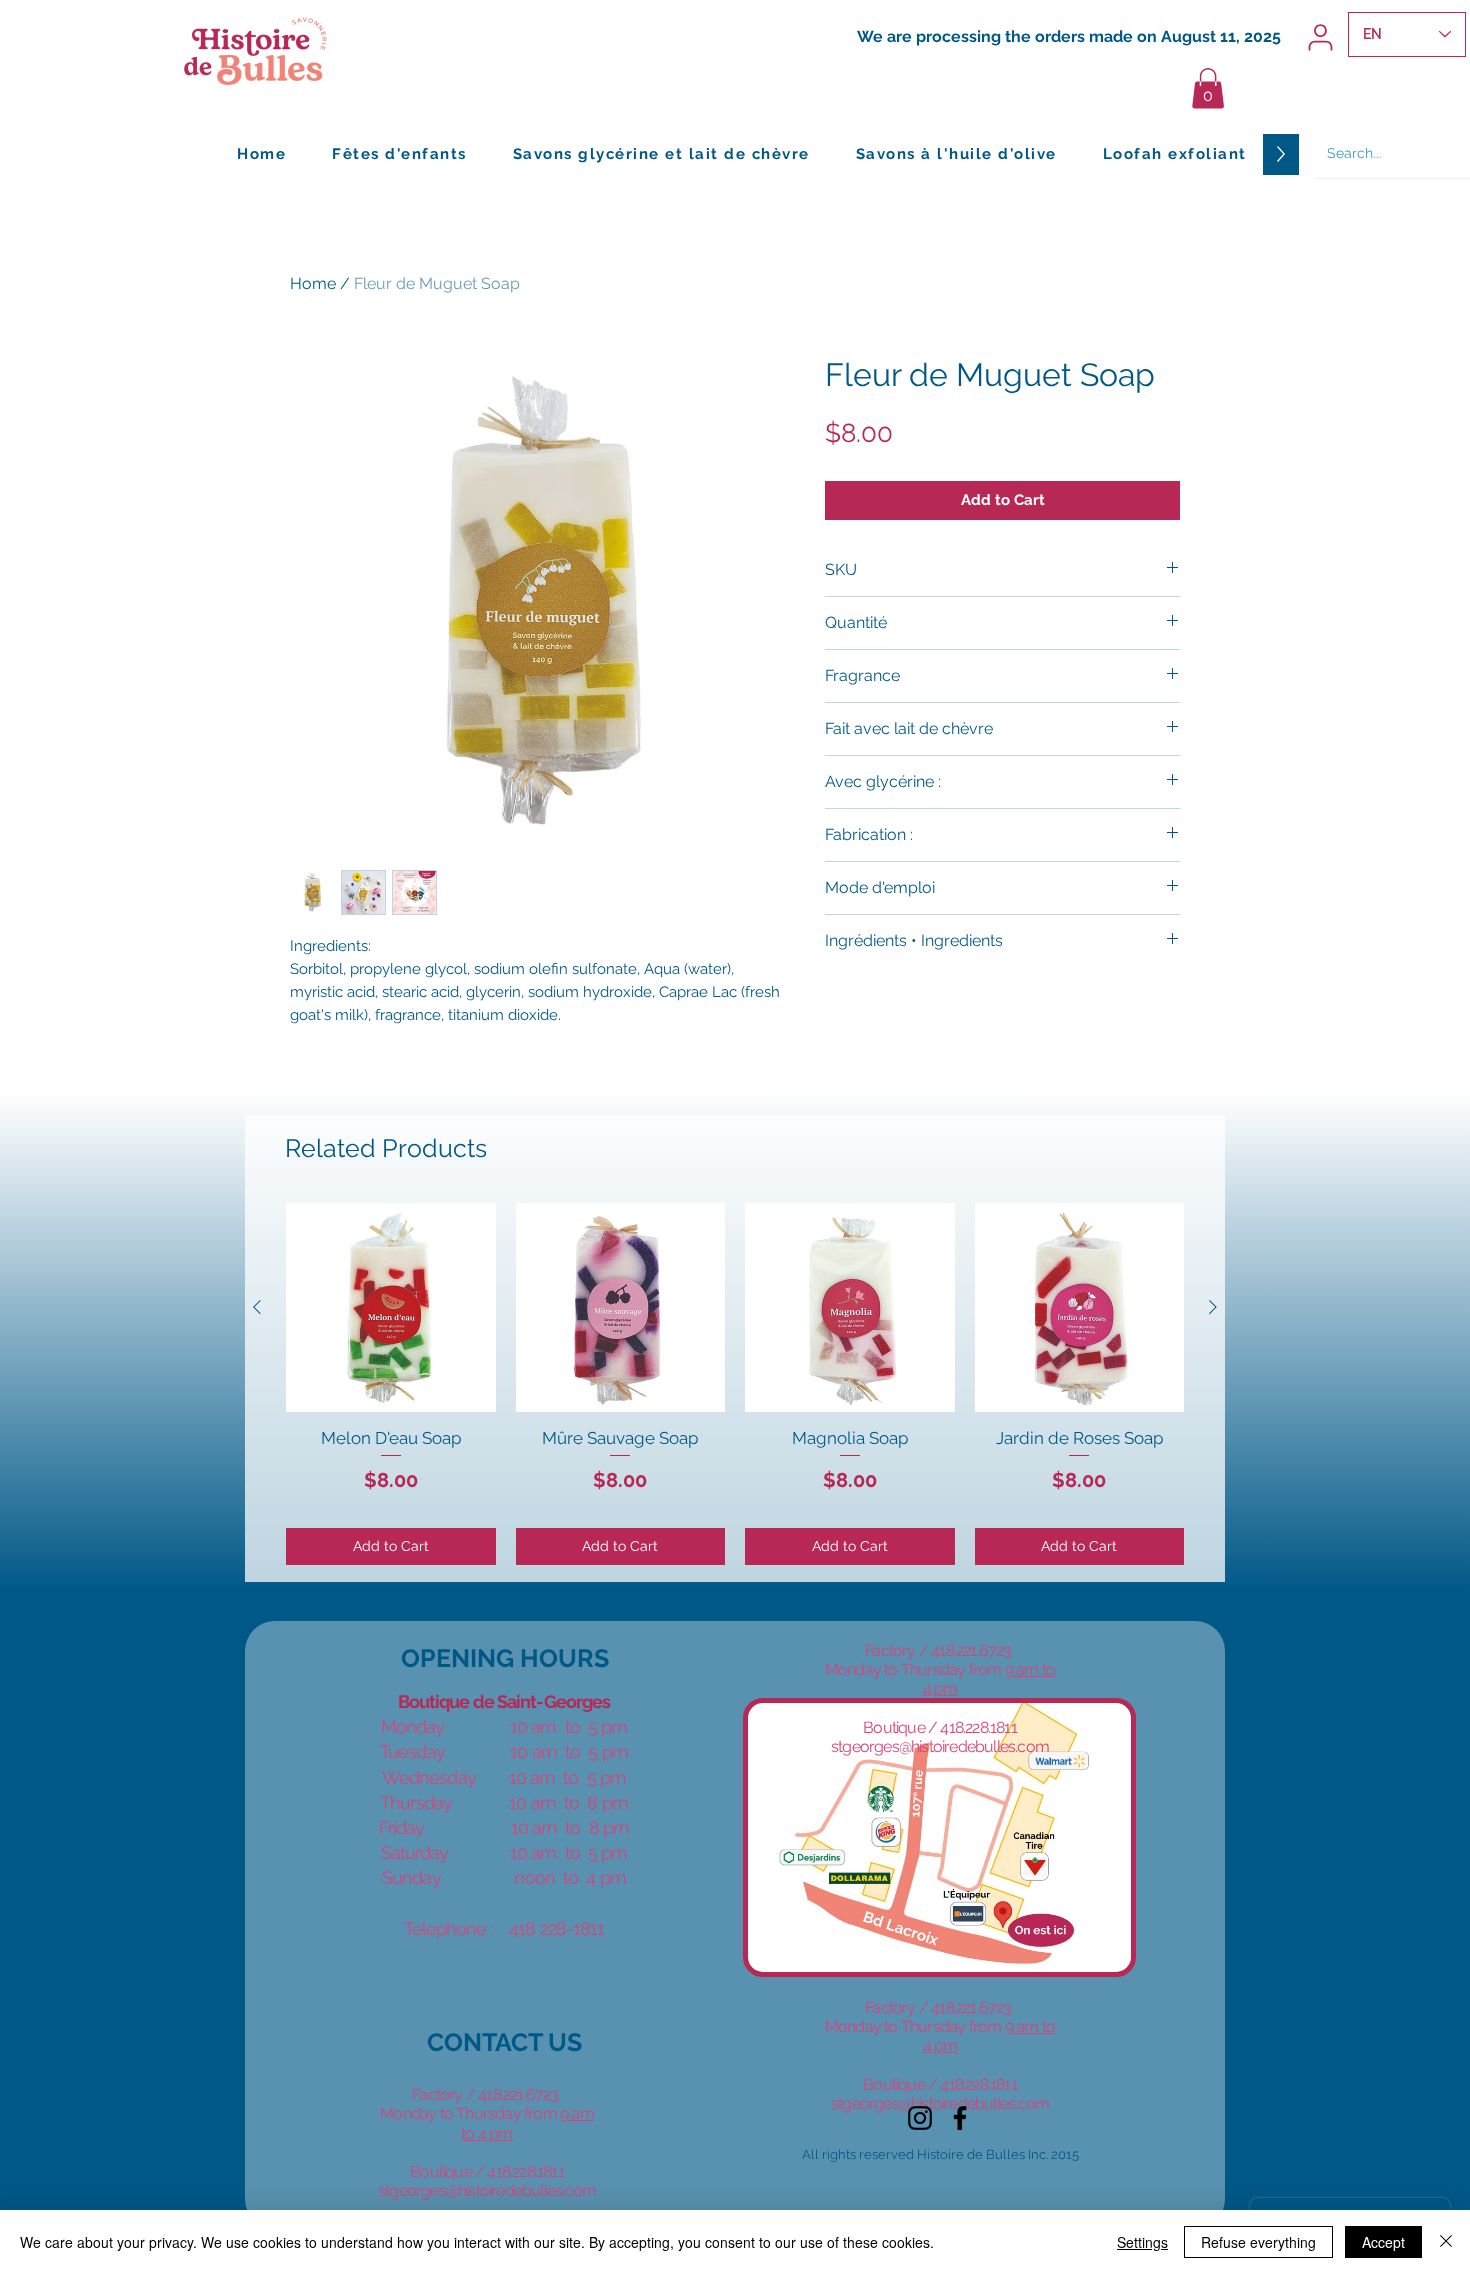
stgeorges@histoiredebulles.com (487, 2190)
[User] (1320, 37)
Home (313, 283)
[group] (735, 1384)
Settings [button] (1142, 2242)
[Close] (1446, 2242)
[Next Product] (1213, 1307)
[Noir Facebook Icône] (960, 2118)
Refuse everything (1258, 2242)
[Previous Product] (257, 1307)
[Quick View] (391, 1308)
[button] (1208, 88)
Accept (1383, 2242)
